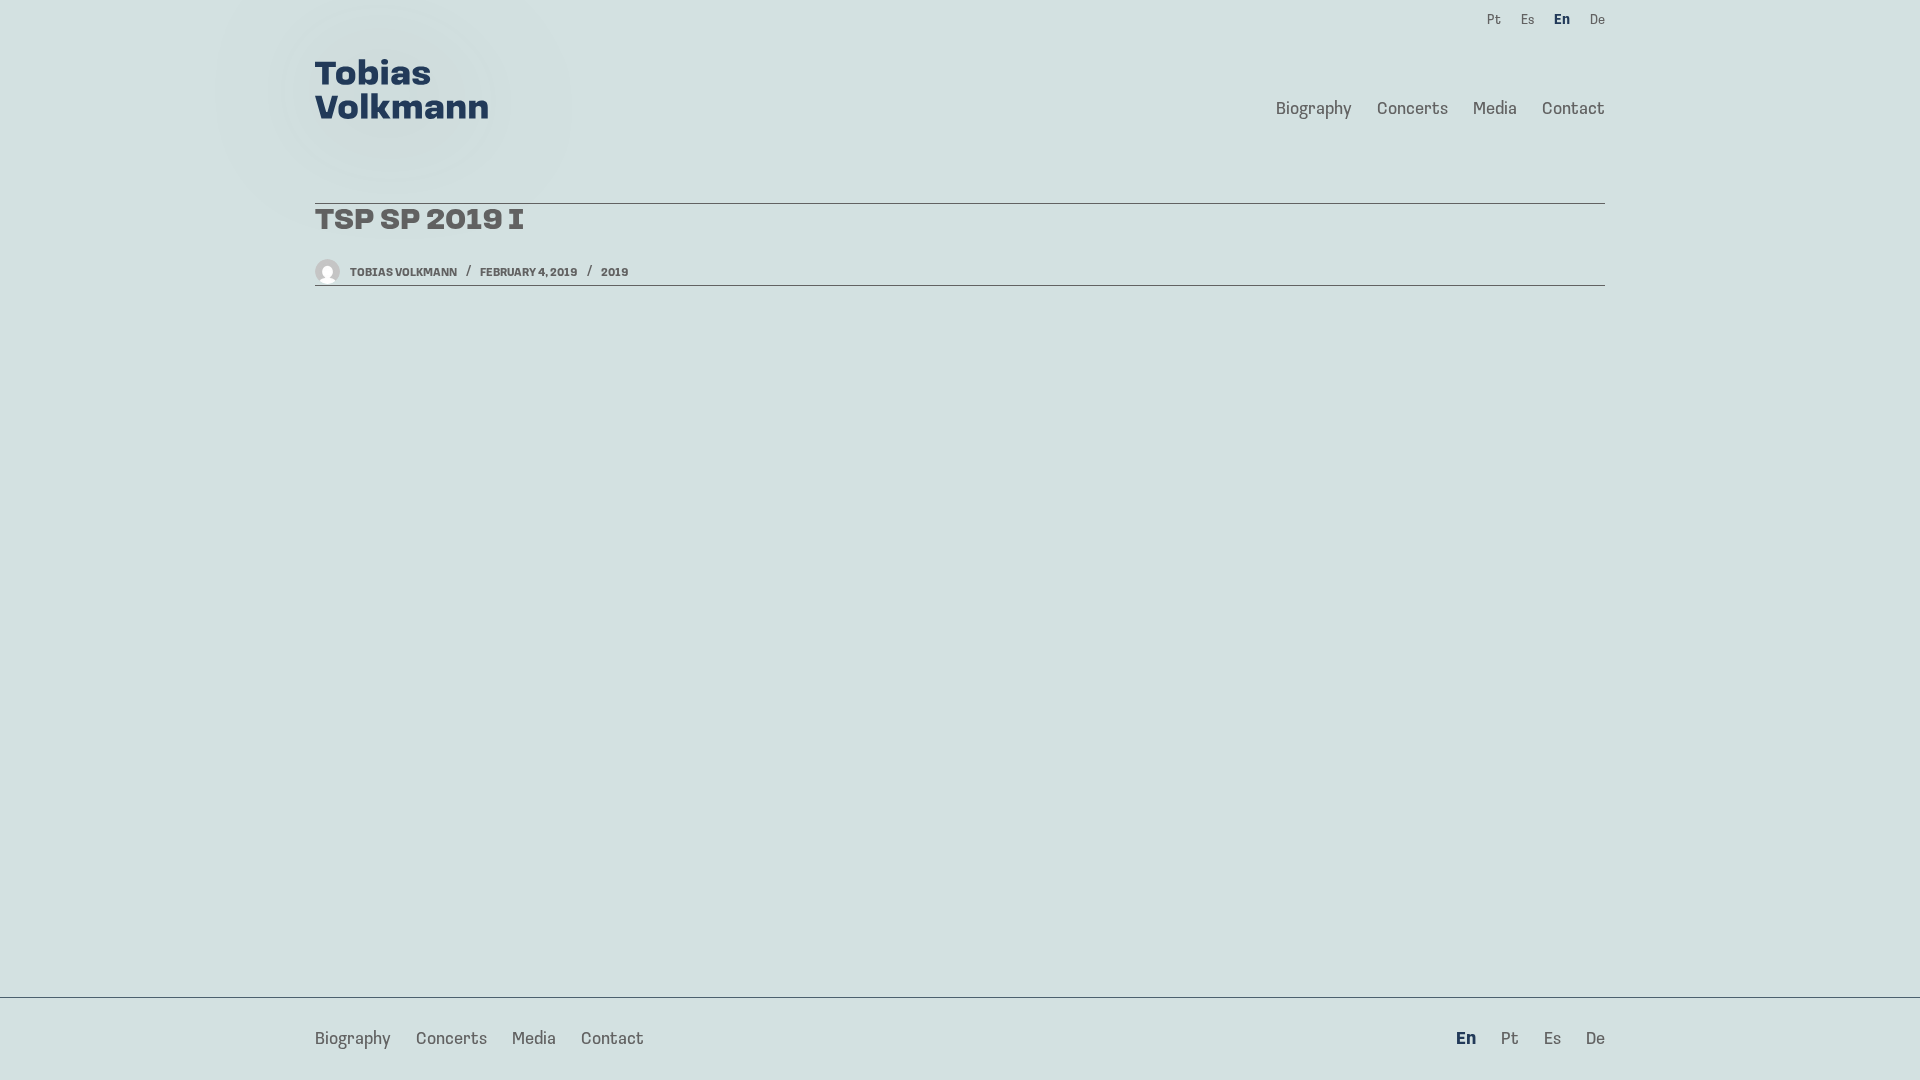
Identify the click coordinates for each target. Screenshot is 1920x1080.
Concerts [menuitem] (1412, 110)
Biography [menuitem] (1314, 110)
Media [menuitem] (1495, 110)
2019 (615, 273)
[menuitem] (1466, 1041)
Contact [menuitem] (1573, 110)
